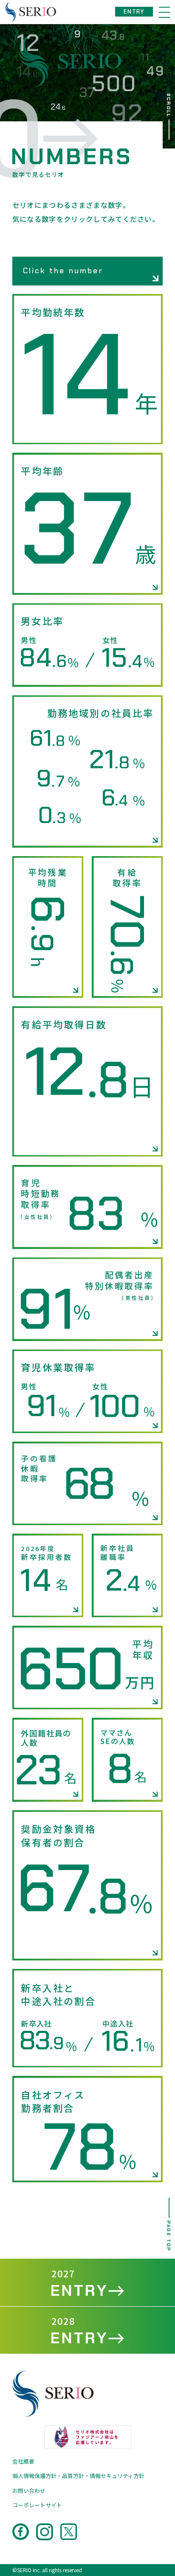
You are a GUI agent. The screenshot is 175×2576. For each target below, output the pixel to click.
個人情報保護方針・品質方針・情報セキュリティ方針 (78, 2476)
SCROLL (169, 105)
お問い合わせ (29, 2491)
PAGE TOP (169, 2236)
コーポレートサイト (37, 2505)
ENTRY (134, 12)
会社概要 (23, 2461)
